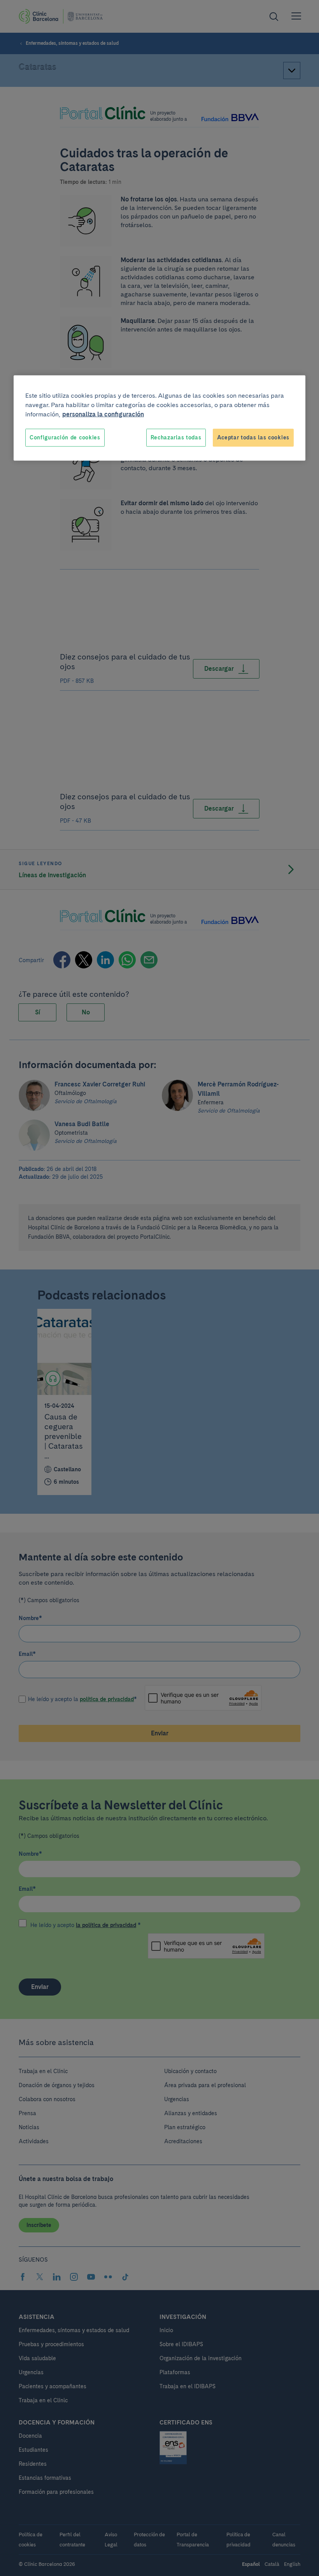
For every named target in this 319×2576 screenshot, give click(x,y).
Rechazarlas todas (176, 437)
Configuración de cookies (65, 437)
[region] (159, 418)
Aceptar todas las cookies (253, 437)
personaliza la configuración (103, 414)
